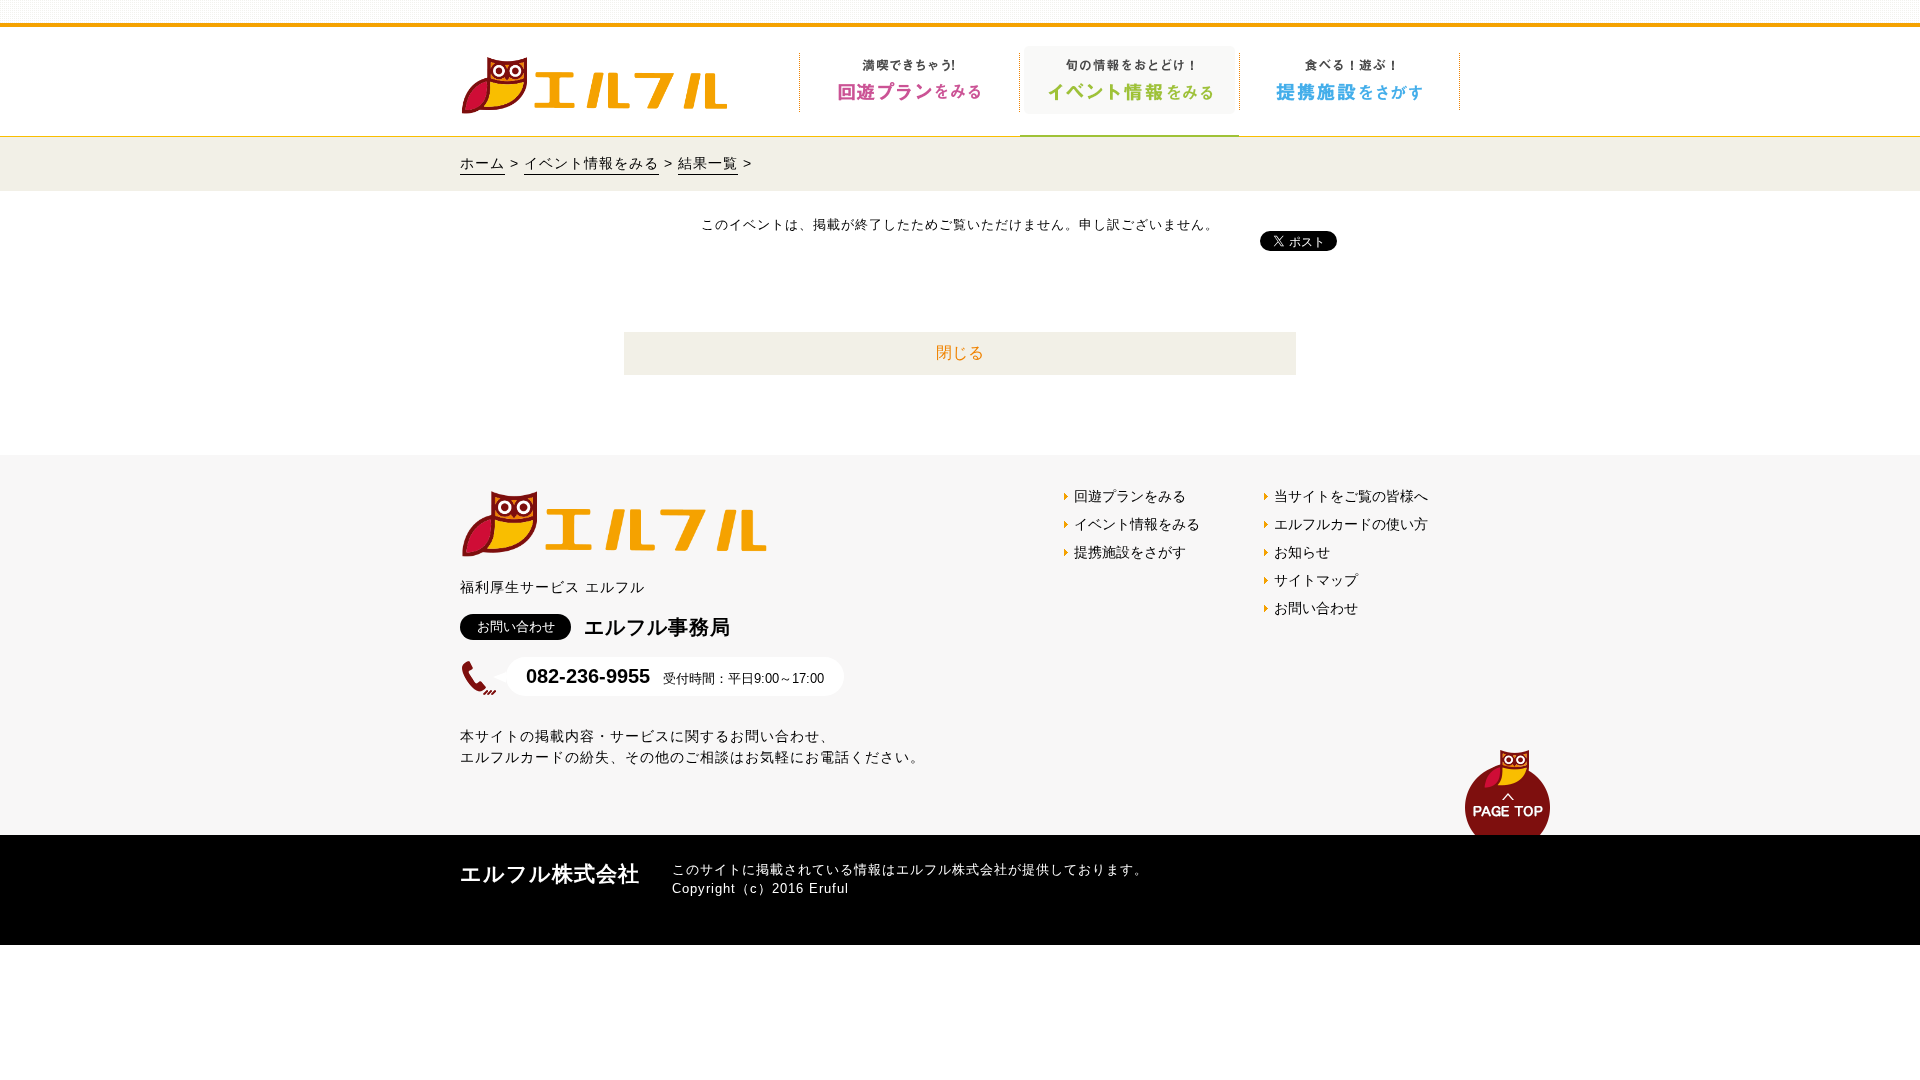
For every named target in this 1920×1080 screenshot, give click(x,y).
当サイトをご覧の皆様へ (1351, 496)
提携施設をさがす (1130, 552)
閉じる (960, 352)
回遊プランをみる (1130, 496)
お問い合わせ (1316, 608)
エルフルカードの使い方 (1351, 524)
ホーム (482, 163)
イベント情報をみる (591, 163)
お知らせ (1302, 552)
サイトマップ (1316, 580)
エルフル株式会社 (550, 873)
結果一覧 (708, 163)
